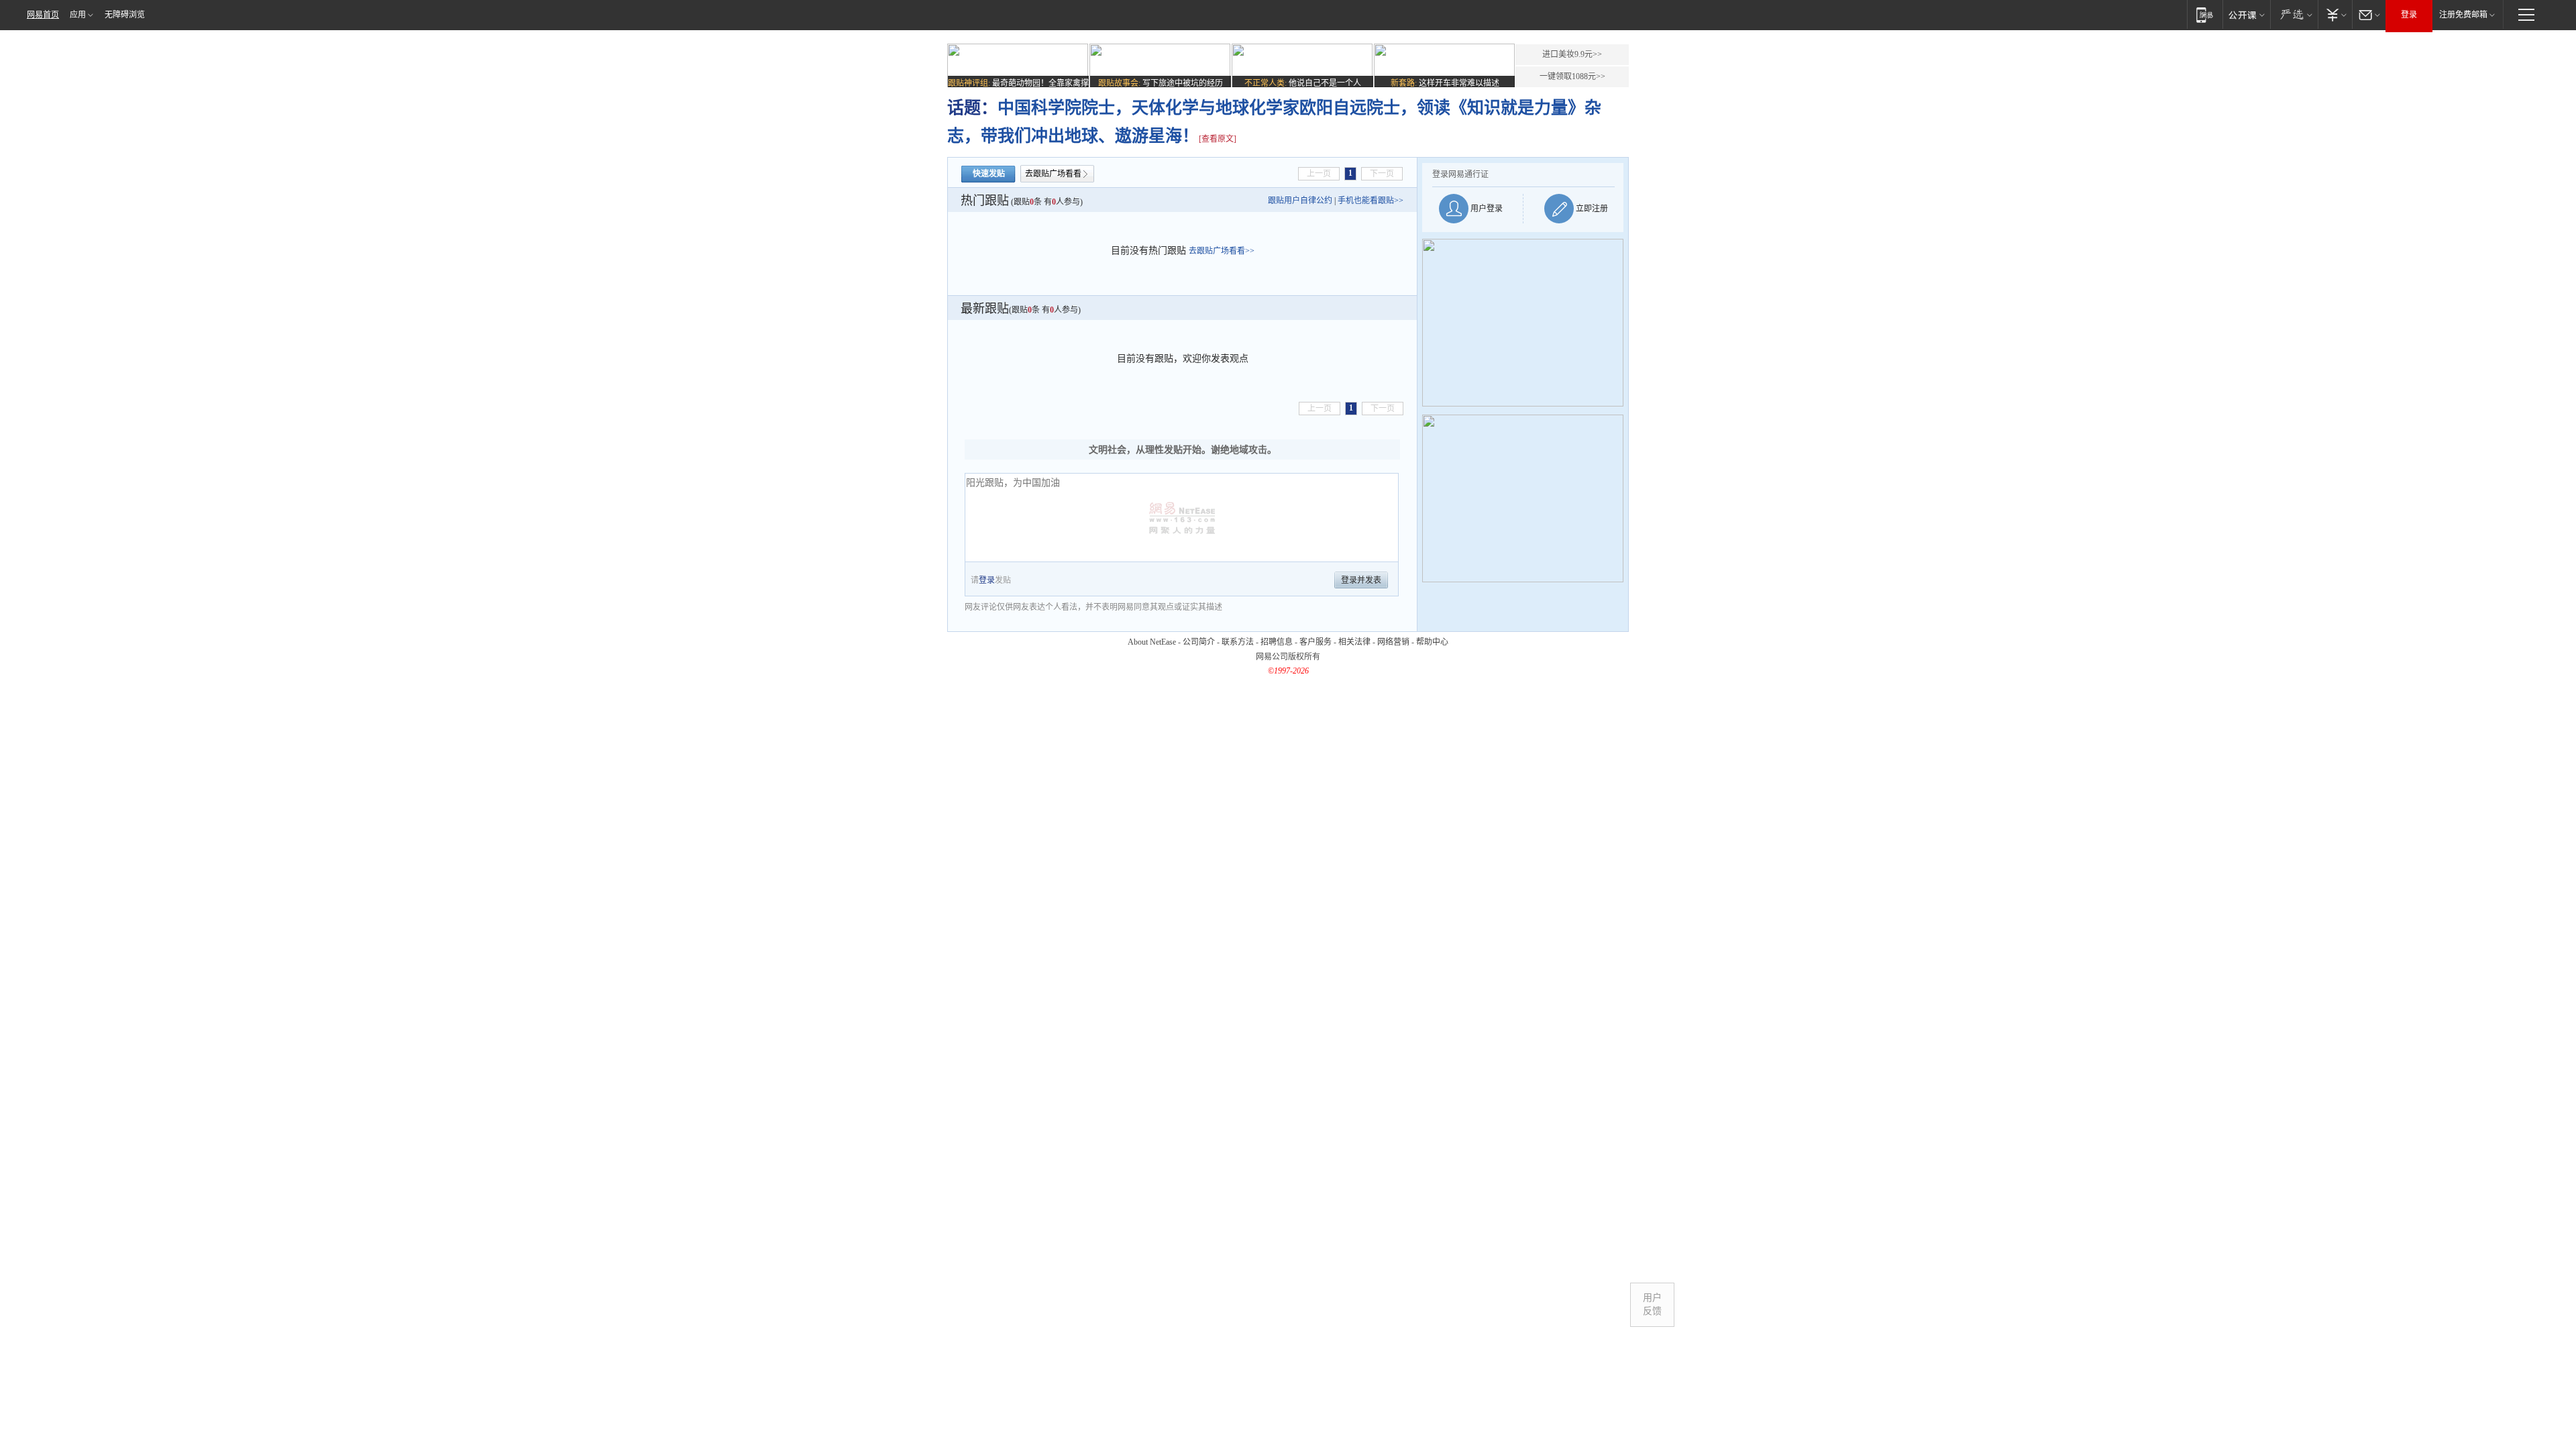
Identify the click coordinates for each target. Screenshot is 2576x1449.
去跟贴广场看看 (1053, 174)
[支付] (2335, 14)
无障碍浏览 (125, 15)
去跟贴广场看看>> (1222, 251)
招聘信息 (1277, 642)
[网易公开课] (2246, 14)
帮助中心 (1432, 642)
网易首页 (43, 15)
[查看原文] (1218, 139)
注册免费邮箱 (2463, 15)
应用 (78, 15)
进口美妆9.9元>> (1572, 54)
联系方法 (1238, 642)
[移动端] (2205, 14)
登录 (2409, 15)
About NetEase (1152, 642)
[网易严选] (2294, 14)
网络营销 (1393, 642)
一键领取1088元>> (1572, 76)
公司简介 (1199, 642)
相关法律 (1354, 642)
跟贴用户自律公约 (1300, 201)
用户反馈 (1652, 1304)
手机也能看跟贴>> (1371, 201)
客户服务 (1316, 642)
